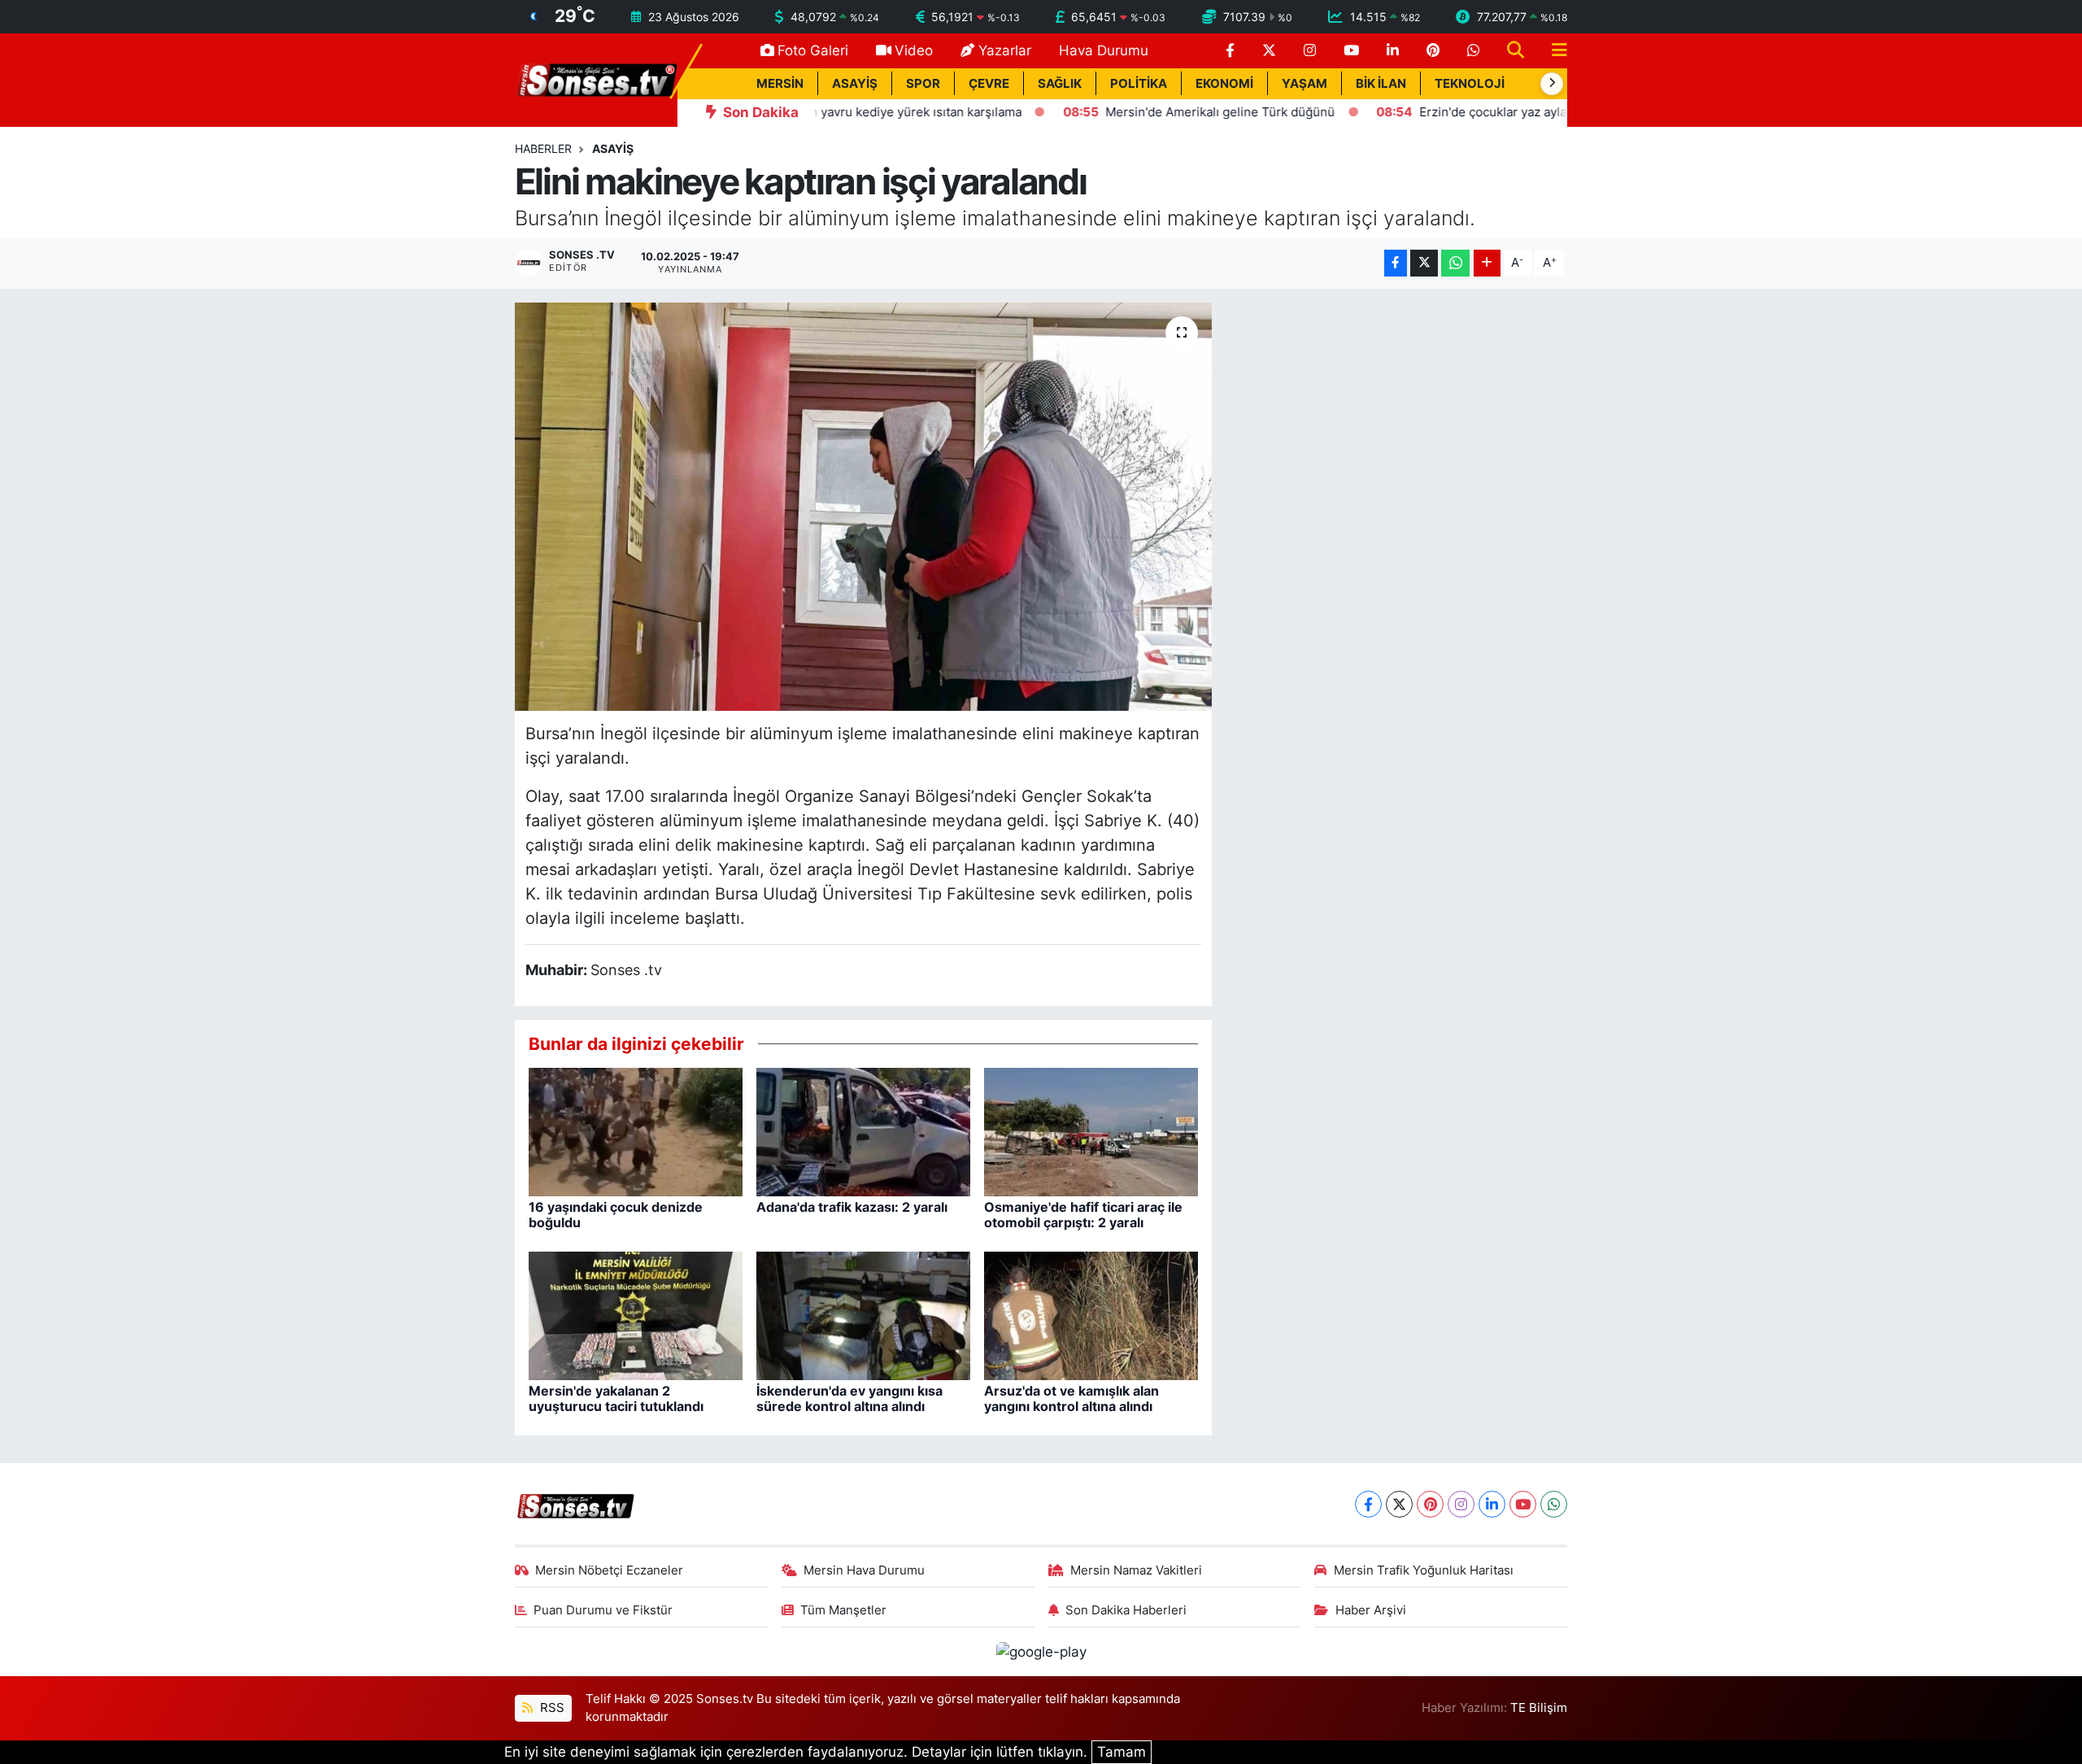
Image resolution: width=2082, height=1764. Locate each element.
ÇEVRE (989, 84)
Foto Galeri (813, 50)
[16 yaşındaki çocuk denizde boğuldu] (636, 1131)
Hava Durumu (1104, 50)
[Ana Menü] (1553, 51)
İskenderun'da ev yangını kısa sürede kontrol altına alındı (849, 1398)
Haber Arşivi (1371, 1610)
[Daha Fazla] (1487, 263)
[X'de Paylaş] (1424, 263)
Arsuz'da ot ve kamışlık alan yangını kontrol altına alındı (1071, 1398)
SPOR (923, 84)
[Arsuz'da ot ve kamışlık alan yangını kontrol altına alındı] (1091, 1315)
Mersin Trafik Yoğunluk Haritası (1424, 1570)
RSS (551, 1708)
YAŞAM (1305, 84)
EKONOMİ (1224, 84)
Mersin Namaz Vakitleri (1136, 1570)
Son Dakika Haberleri (1126, 1610)
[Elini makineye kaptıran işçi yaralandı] (863, 507)
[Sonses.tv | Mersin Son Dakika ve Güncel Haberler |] (596, 79)
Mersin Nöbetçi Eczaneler (609, 1570)
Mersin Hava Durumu (864, 1570)
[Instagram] (1461, 1504)
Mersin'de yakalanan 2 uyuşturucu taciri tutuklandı (616, 1398)
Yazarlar (1005, 50)
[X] (1399, 1504)
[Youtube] (1523, 1504)
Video (914, 50)
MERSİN (780, 84)
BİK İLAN (1381, 84)
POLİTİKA (1139, 84)
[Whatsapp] (1554, 1504)
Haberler (543, 148)
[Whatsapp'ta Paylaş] (1455, 263)
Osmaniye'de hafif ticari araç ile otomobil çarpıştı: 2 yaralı (1083, 1215)
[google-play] (1041, 1651)
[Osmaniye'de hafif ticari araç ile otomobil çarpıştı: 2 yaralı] (1091, 1131)
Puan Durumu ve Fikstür (603, 1610)
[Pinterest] (1430, 1504)
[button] (1552, 84)
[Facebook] (1368, 1504)
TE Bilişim (1539, 1708)
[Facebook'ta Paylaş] (1396, 263)
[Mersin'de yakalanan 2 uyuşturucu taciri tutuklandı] (636, 1315)
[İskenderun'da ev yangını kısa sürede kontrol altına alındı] (863, 1315)
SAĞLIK (1060, 84)
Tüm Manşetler (843, 1610)
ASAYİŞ (855, 84)
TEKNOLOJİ (1470, 84)
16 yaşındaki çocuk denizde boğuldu (616, 1215)
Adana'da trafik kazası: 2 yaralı (852, 1207)
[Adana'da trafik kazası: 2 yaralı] (863, 1131)
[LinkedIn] (1492, 1504)
